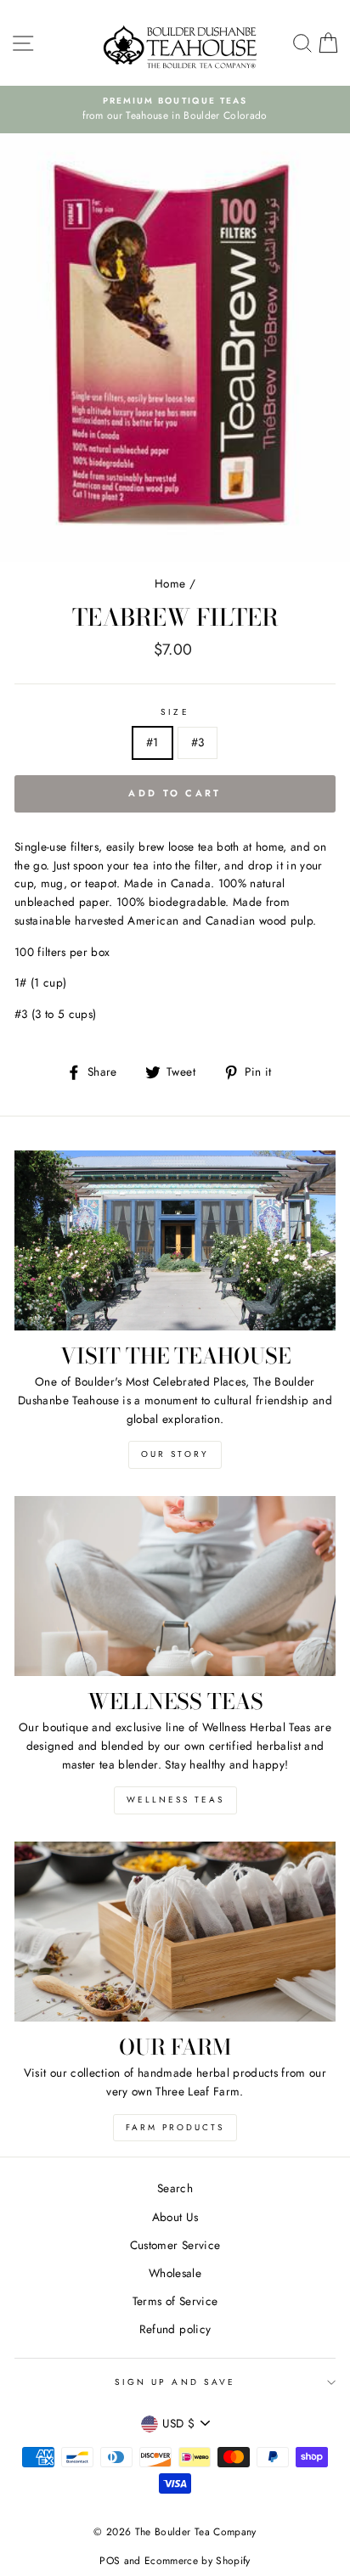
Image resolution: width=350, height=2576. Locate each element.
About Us (175, 2217)
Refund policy (175, 2329)
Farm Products (175, 2127)
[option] (189, 110)
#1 (152, 742)
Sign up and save (175, 2382)
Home (170, 583)
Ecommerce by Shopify (198, 2561)
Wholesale (175, 2273)
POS (110, 2561)
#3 (198, 742)
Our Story (175, 1454)
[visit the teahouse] (175, 1241)
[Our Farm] (175, 1932)
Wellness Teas (175, 1800)
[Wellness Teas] (175, 1586)
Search (175, 2188)
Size (175, 712)
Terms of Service (175, 2301)
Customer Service (175, 2245)
